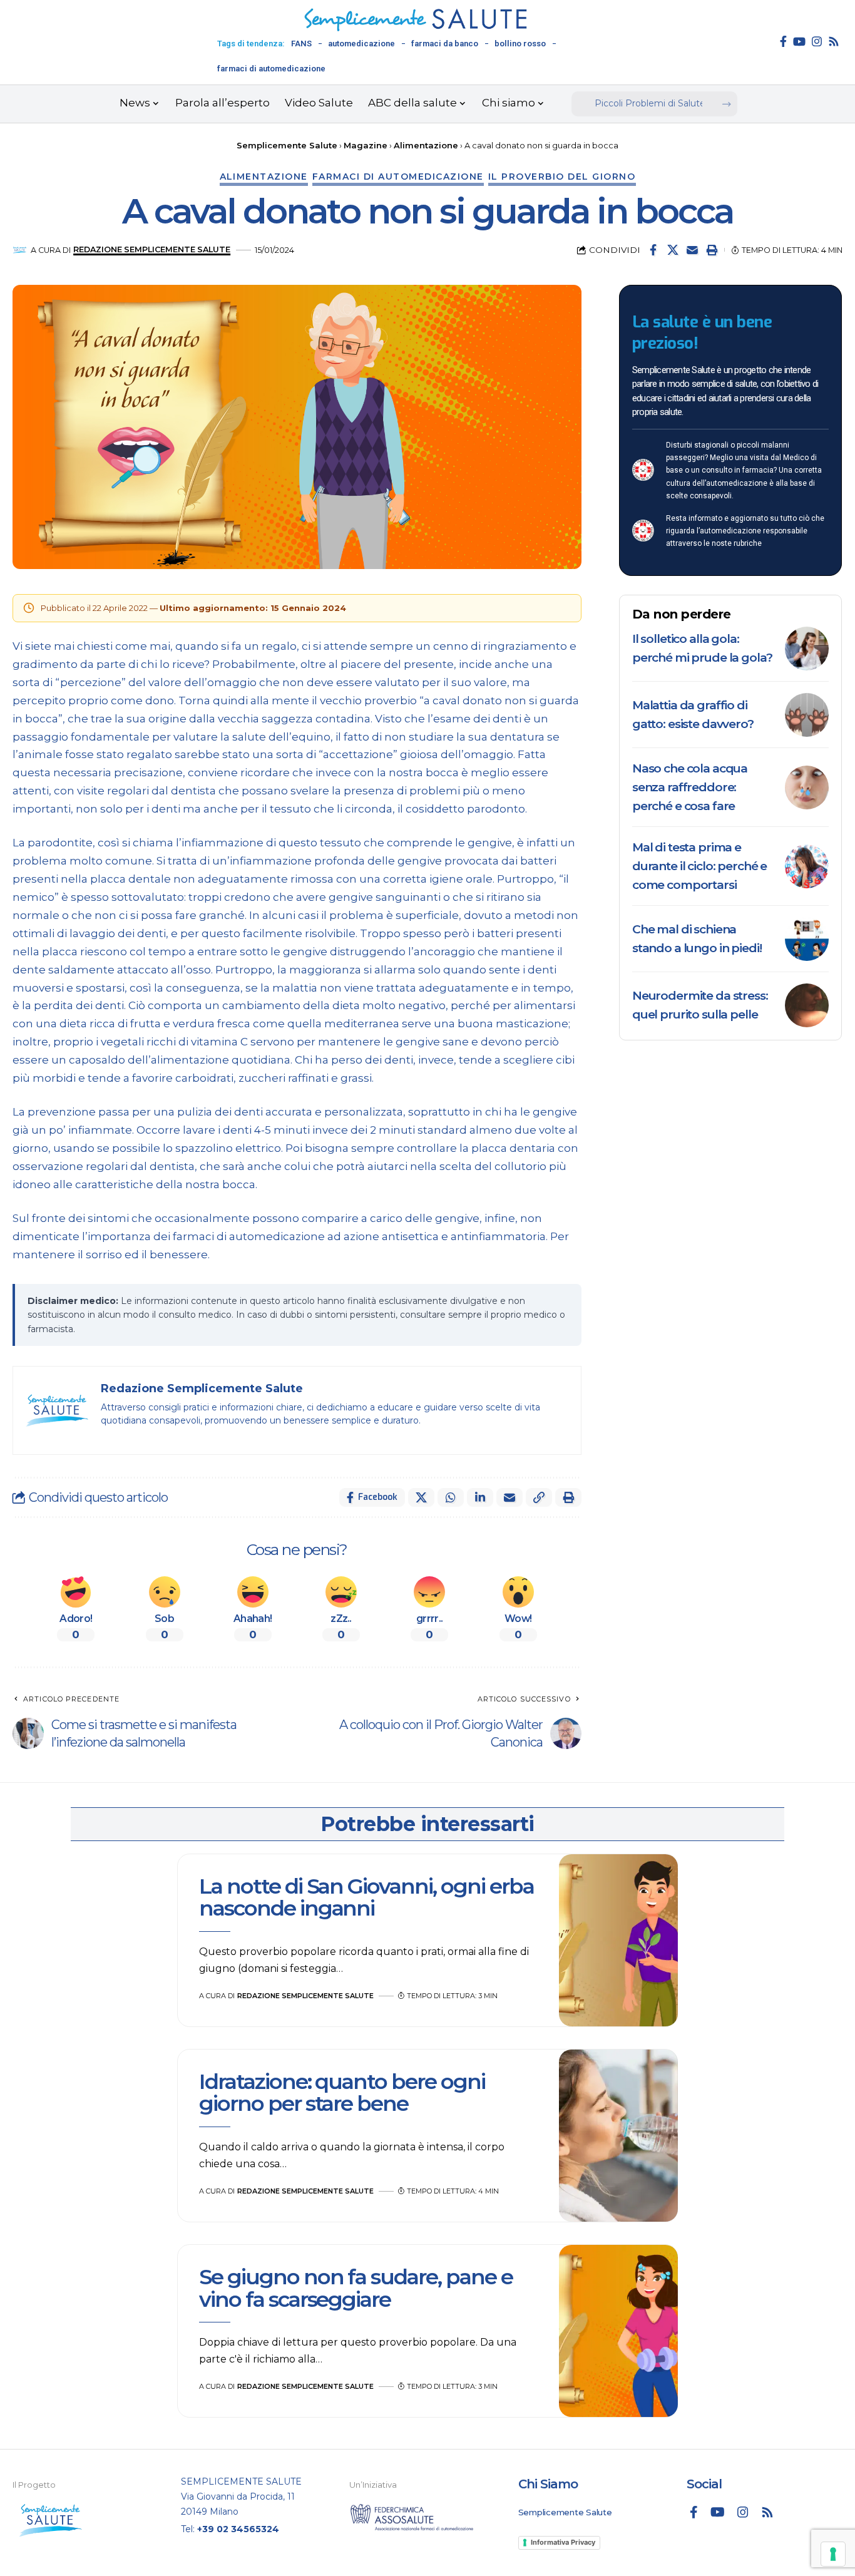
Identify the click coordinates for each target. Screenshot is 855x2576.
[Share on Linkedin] (480, 1497)
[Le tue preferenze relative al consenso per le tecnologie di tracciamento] (833, 2554)
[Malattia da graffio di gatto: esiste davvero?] (807, 715)
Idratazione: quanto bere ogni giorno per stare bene (342, 2092)
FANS (301, 44)
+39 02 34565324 (238, 2529)
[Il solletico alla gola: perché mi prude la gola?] (807, 649)
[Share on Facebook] (653, 250)
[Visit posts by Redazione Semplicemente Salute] (20, 250)
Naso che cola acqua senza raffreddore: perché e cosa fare (690, 787)
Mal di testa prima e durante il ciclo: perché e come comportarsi (699, 866)
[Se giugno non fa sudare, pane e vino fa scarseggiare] (618, 2331)
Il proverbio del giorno (562, 177)
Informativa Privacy (563, 2542)
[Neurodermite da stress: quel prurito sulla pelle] (807, 1005)
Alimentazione (264, 177)
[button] (712, 250)
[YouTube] (799, 41)
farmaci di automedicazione (271, 69)
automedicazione (361, 44)
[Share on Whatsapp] (451, 1497)
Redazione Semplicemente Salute (152, 249)
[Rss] (834, 41)
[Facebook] (783, 41)
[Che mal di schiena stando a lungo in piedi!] (807, 939)
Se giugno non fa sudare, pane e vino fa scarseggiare (356, 2288)
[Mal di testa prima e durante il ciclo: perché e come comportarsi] (807, 866)
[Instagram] (817, 41)
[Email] (692, 250)
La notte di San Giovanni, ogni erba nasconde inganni (366, 1897)
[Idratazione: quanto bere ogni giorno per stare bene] (618, 2136)
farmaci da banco (445, 44)
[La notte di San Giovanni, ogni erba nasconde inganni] (618, 1941)
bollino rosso (520, 44)
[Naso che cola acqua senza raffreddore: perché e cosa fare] (807, 788)
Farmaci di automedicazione (398, 177)
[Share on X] (673, 250)
